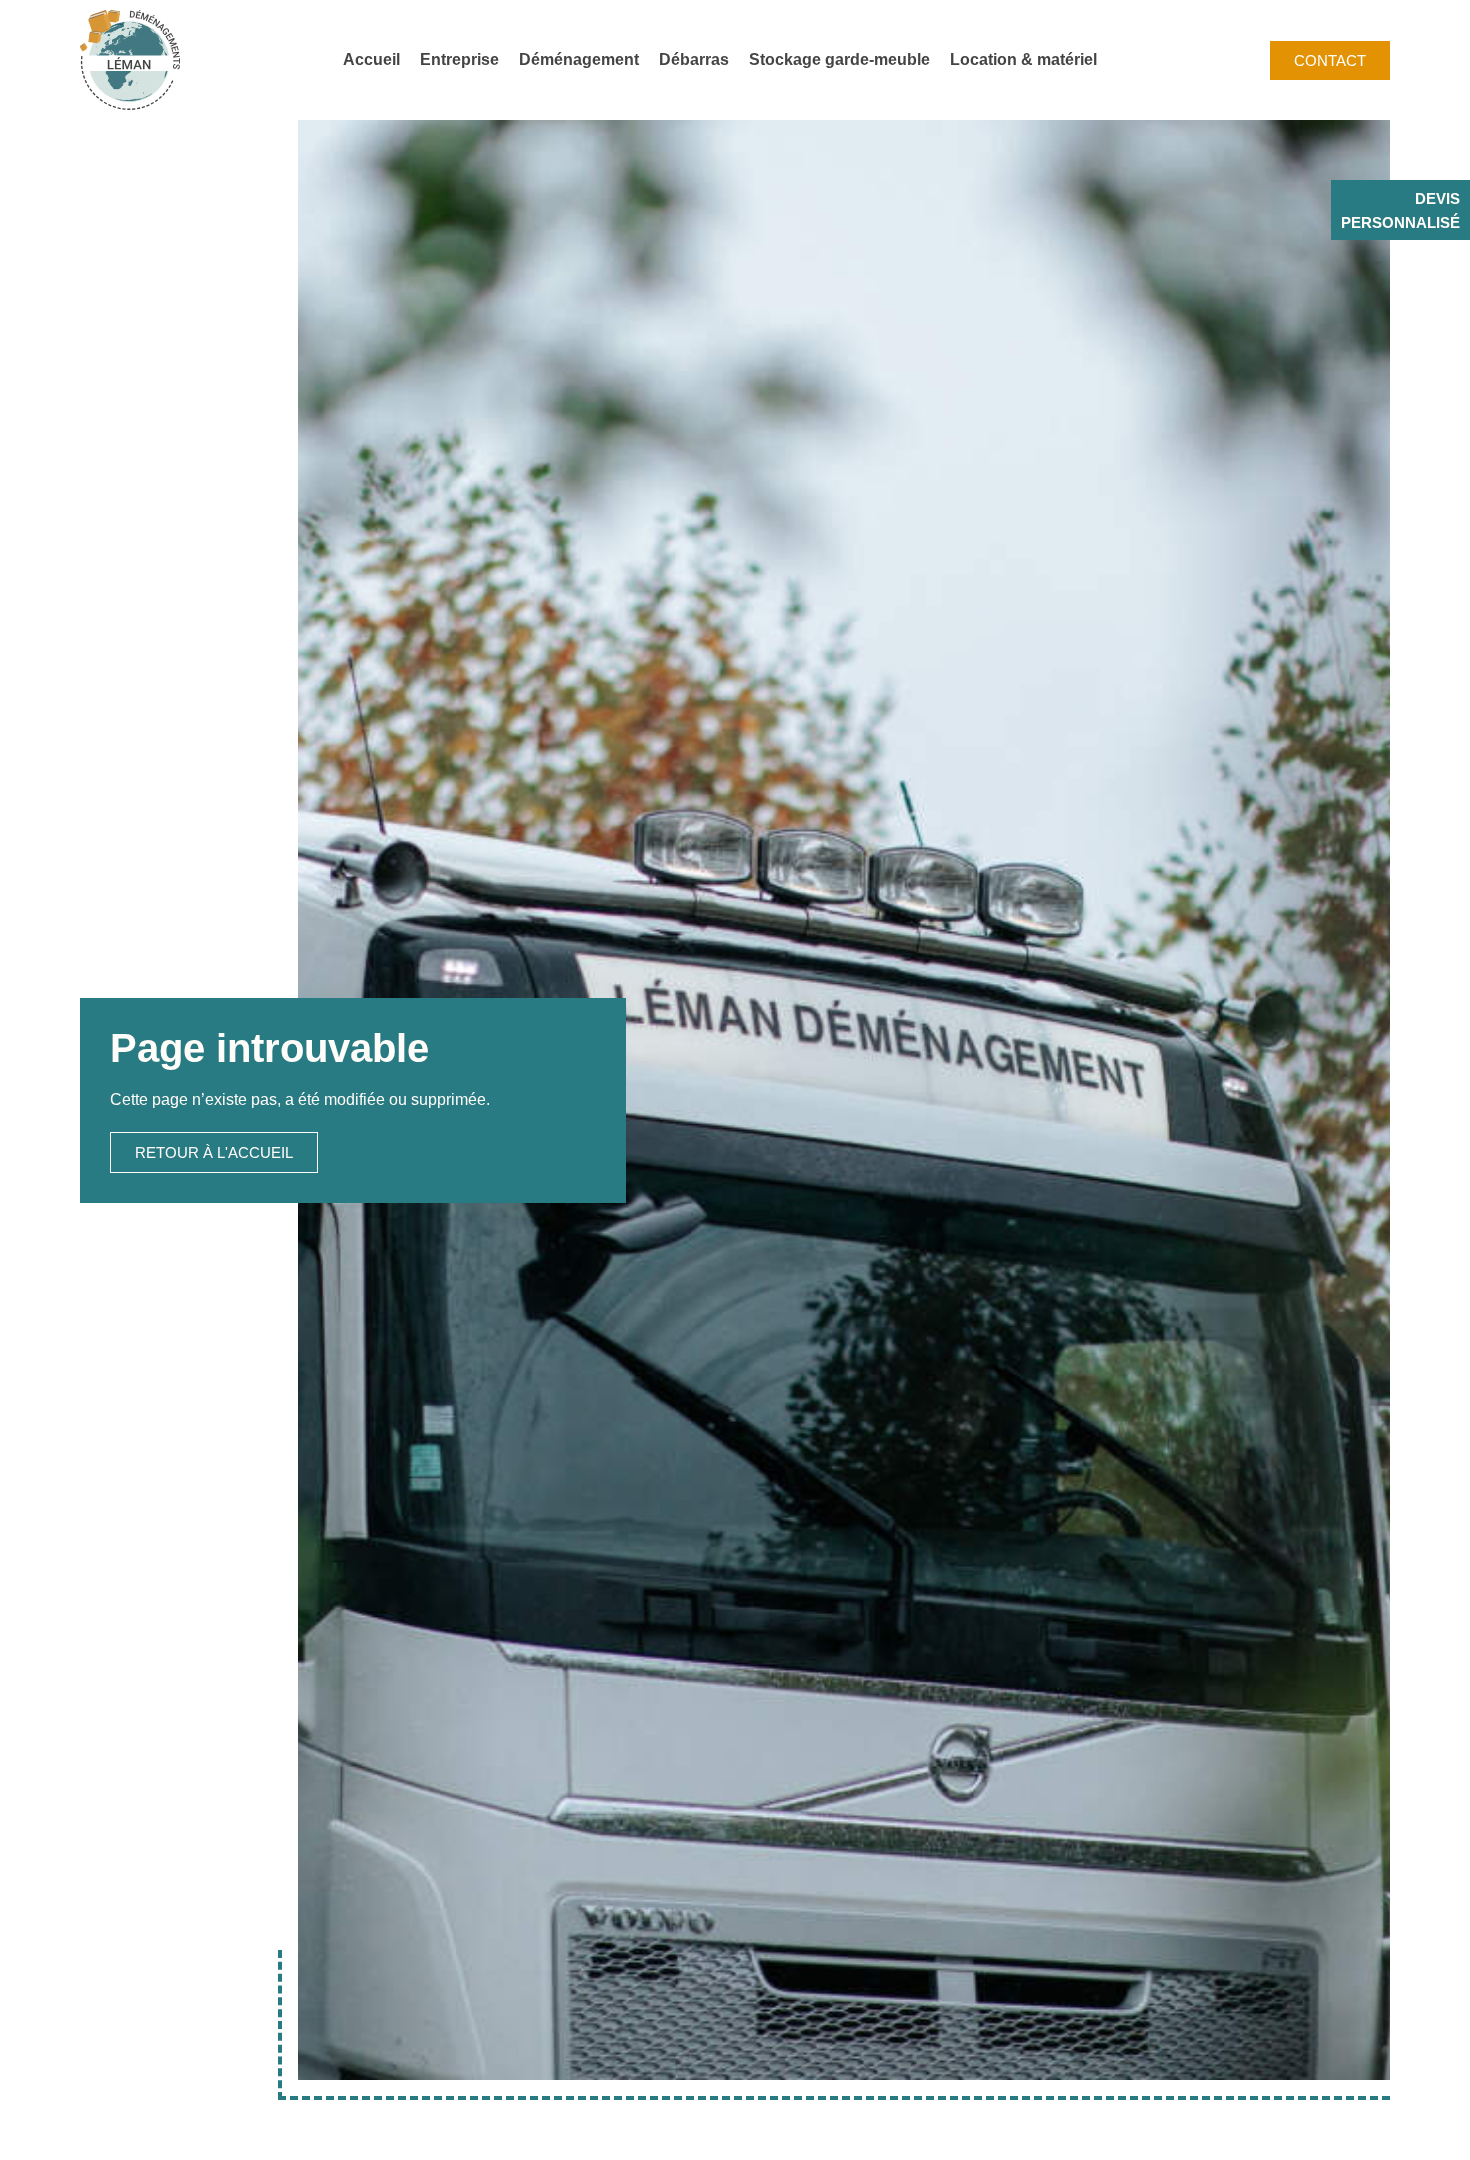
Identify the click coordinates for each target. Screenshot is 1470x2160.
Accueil (371, 59)
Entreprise (459, 59)
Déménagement (579, 59)
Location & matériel (1023, 59)
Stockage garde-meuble (839, 59)
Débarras (694, 59)
